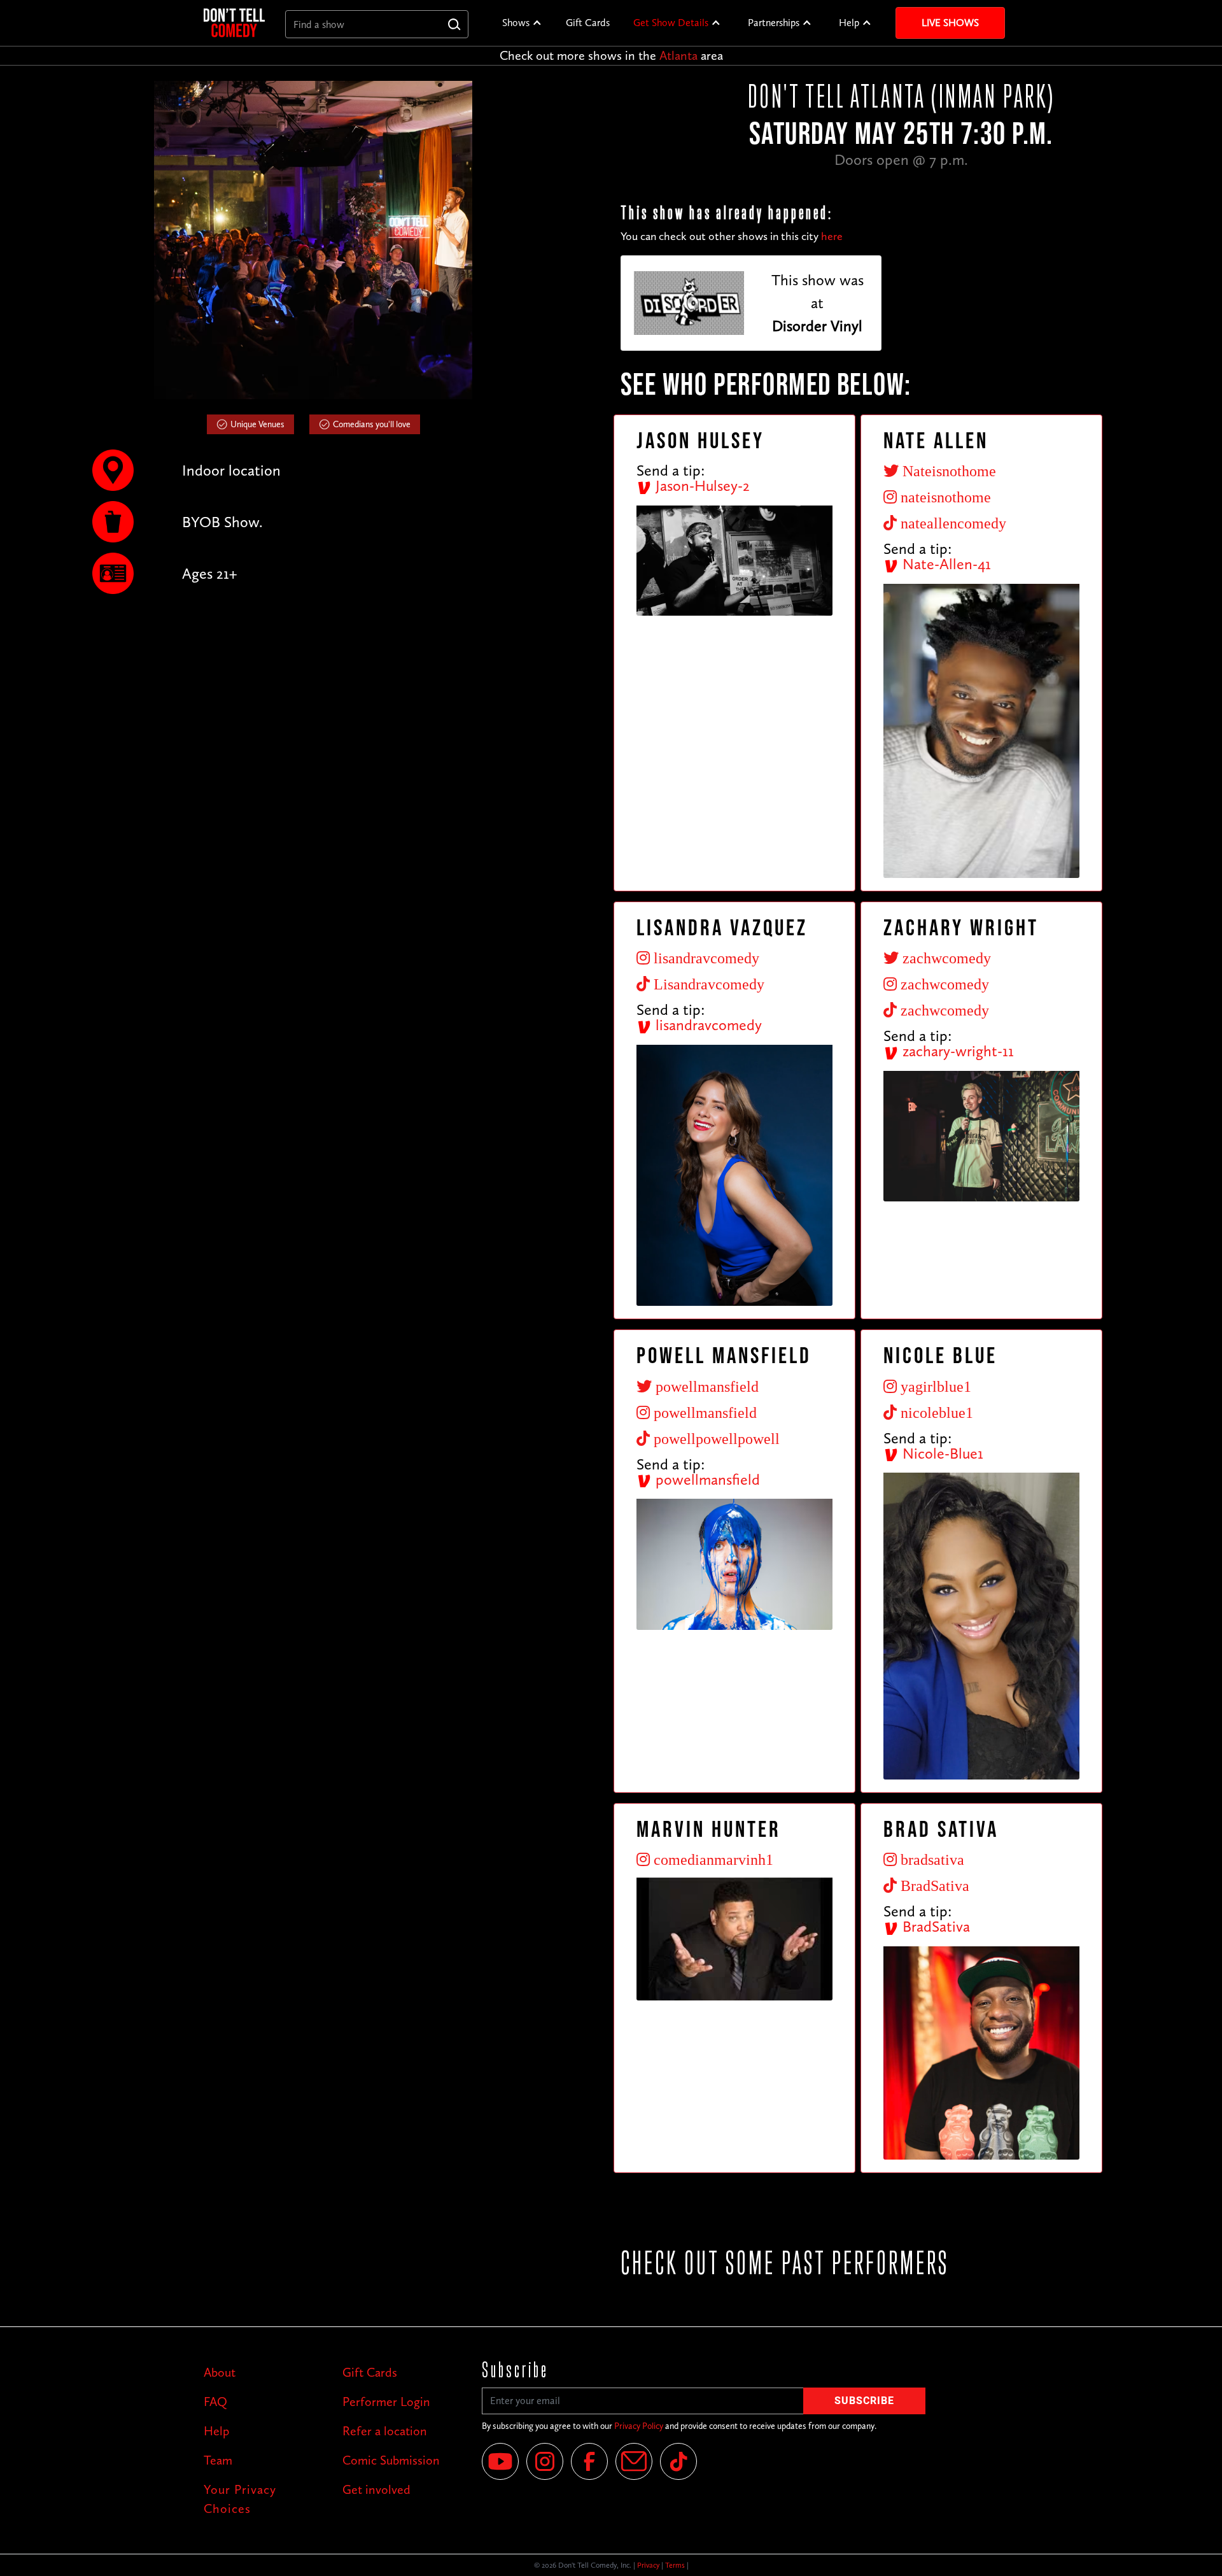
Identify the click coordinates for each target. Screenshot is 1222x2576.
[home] (234, 23)
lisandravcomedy (707, 1025)
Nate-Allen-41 (945, 564)
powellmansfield (706, 1479)
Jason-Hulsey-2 (701, 485)
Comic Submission (391, 2460)
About (220, 2372)
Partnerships (774, 23)
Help (849, 23)
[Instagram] (545, 2461)
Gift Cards (588, 23)
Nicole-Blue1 (941, 1453)
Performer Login (386, 2402)
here (832, 236)
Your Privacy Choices (240, 2499)
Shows (516, 23)
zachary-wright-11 (956, 1051)
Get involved (376, 2489)
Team (218, 2460)
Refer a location (385, 2431)
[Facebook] (589, 2461)
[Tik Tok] (678, 2461)
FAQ (215, 2402)
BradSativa (934, 1926)
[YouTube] (500, 2461)
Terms (675, 2565)
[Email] (634, 2461)
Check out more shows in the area (611, 55)
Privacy (648, 2565)
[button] (522, 23)
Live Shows (950, 23)
